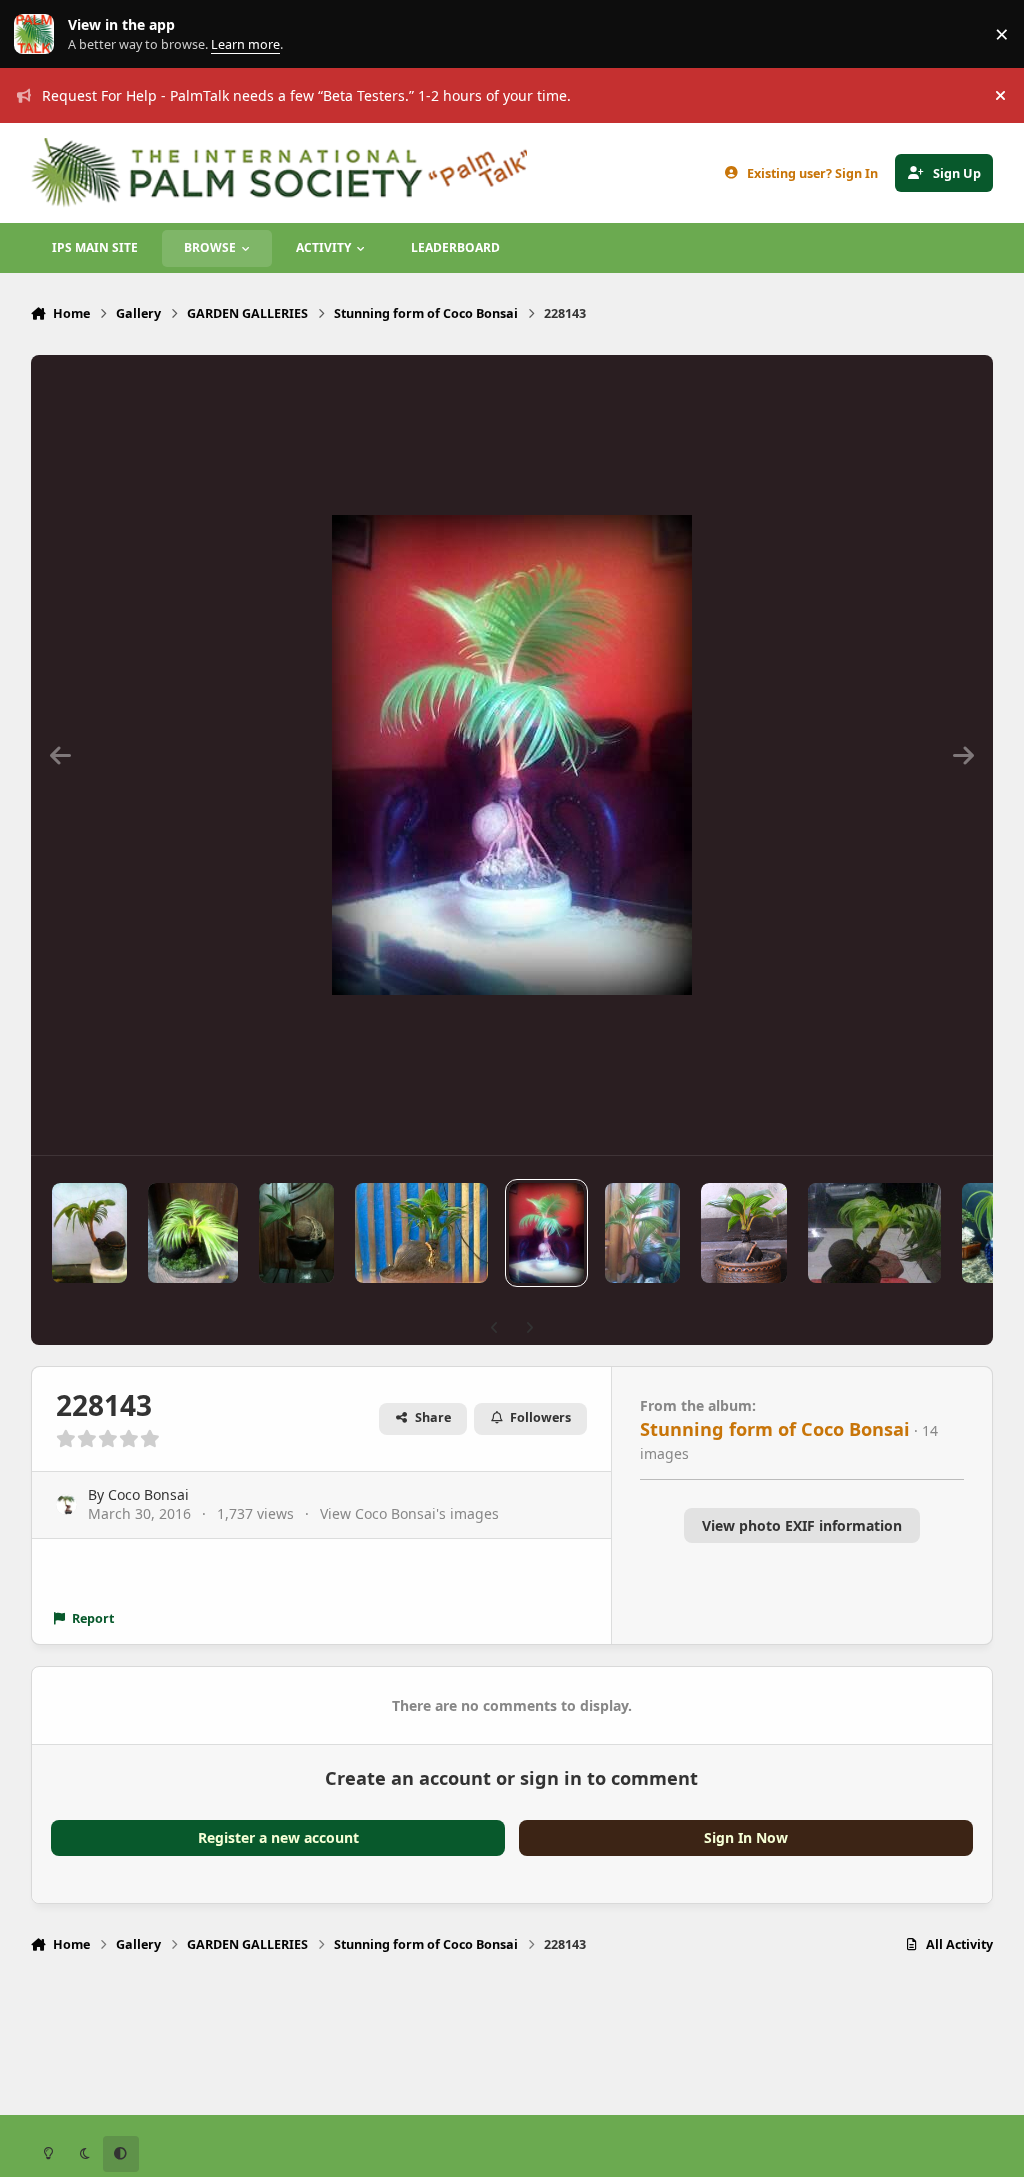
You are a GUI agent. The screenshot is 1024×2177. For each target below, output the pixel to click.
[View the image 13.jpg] (744, 1233)
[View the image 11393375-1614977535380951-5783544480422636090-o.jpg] (193, 1233)
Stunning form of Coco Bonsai (775, 1429)
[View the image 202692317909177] (296, 1233)
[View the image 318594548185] (421, 1233)
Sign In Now (746, 1837)
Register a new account (278, 1837)
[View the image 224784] (642, 1233)
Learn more (38, 34)
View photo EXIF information (802, 1525)
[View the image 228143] (546, 1233)
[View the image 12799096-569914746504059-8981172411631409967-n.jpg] (874, 1233)
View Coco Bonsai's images (409, 1513)
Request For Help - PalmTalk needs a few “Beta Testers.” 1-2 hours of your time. (306, 95)
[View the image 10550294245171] (89, 1233)
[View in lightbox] (512, 755)
